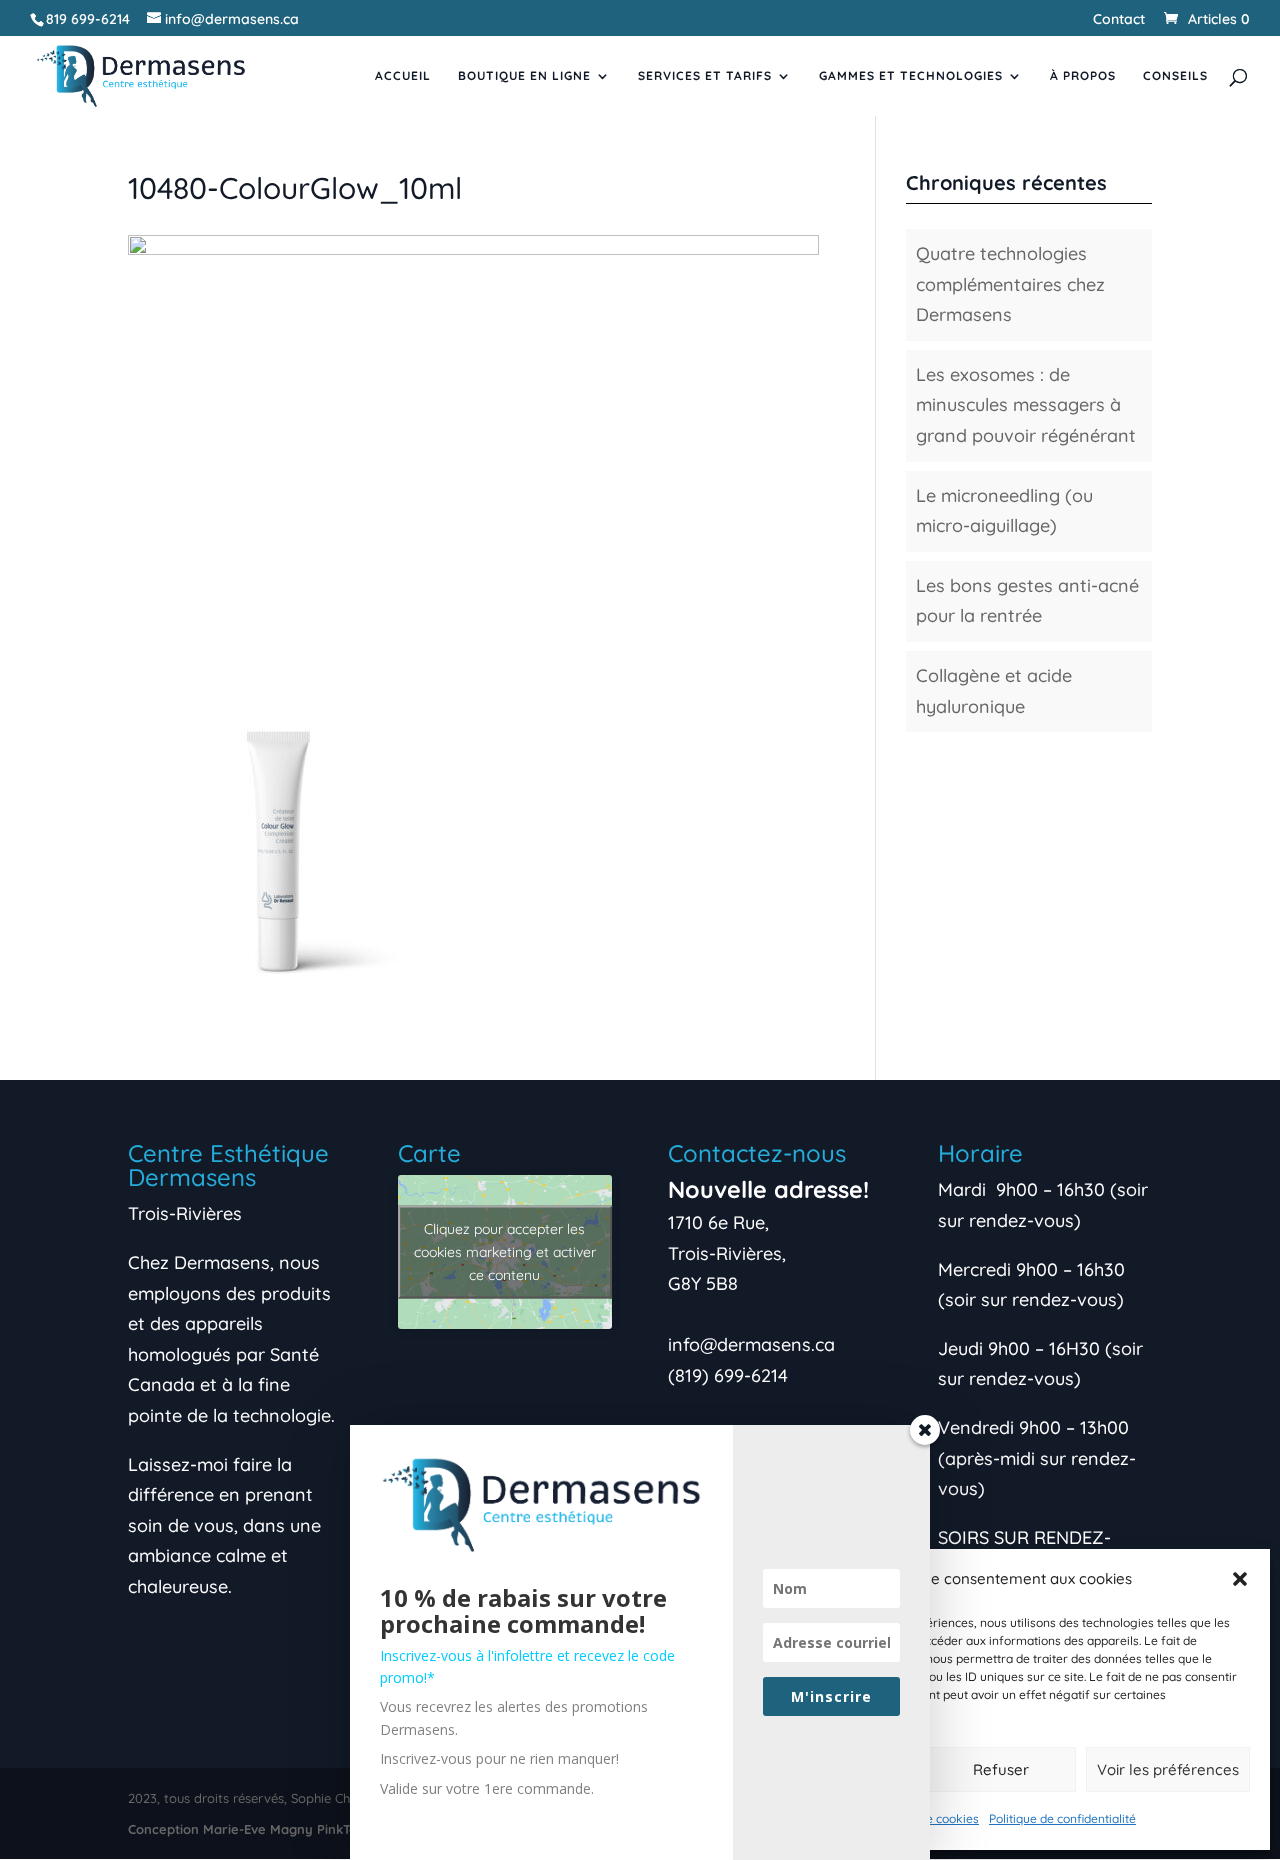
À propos (1083, 76)
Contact (1119, 20)
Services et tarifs (705, 76)
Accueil (403, 76)
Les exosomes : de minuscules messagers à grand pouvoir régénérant (1026, 405)
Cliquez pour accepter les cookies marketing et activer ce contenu (505, 1252)
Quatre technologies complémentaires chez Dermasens (1010, 284)
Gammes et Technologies (911, 76)
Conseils (1175, 76)
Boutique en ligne (524, 76)
